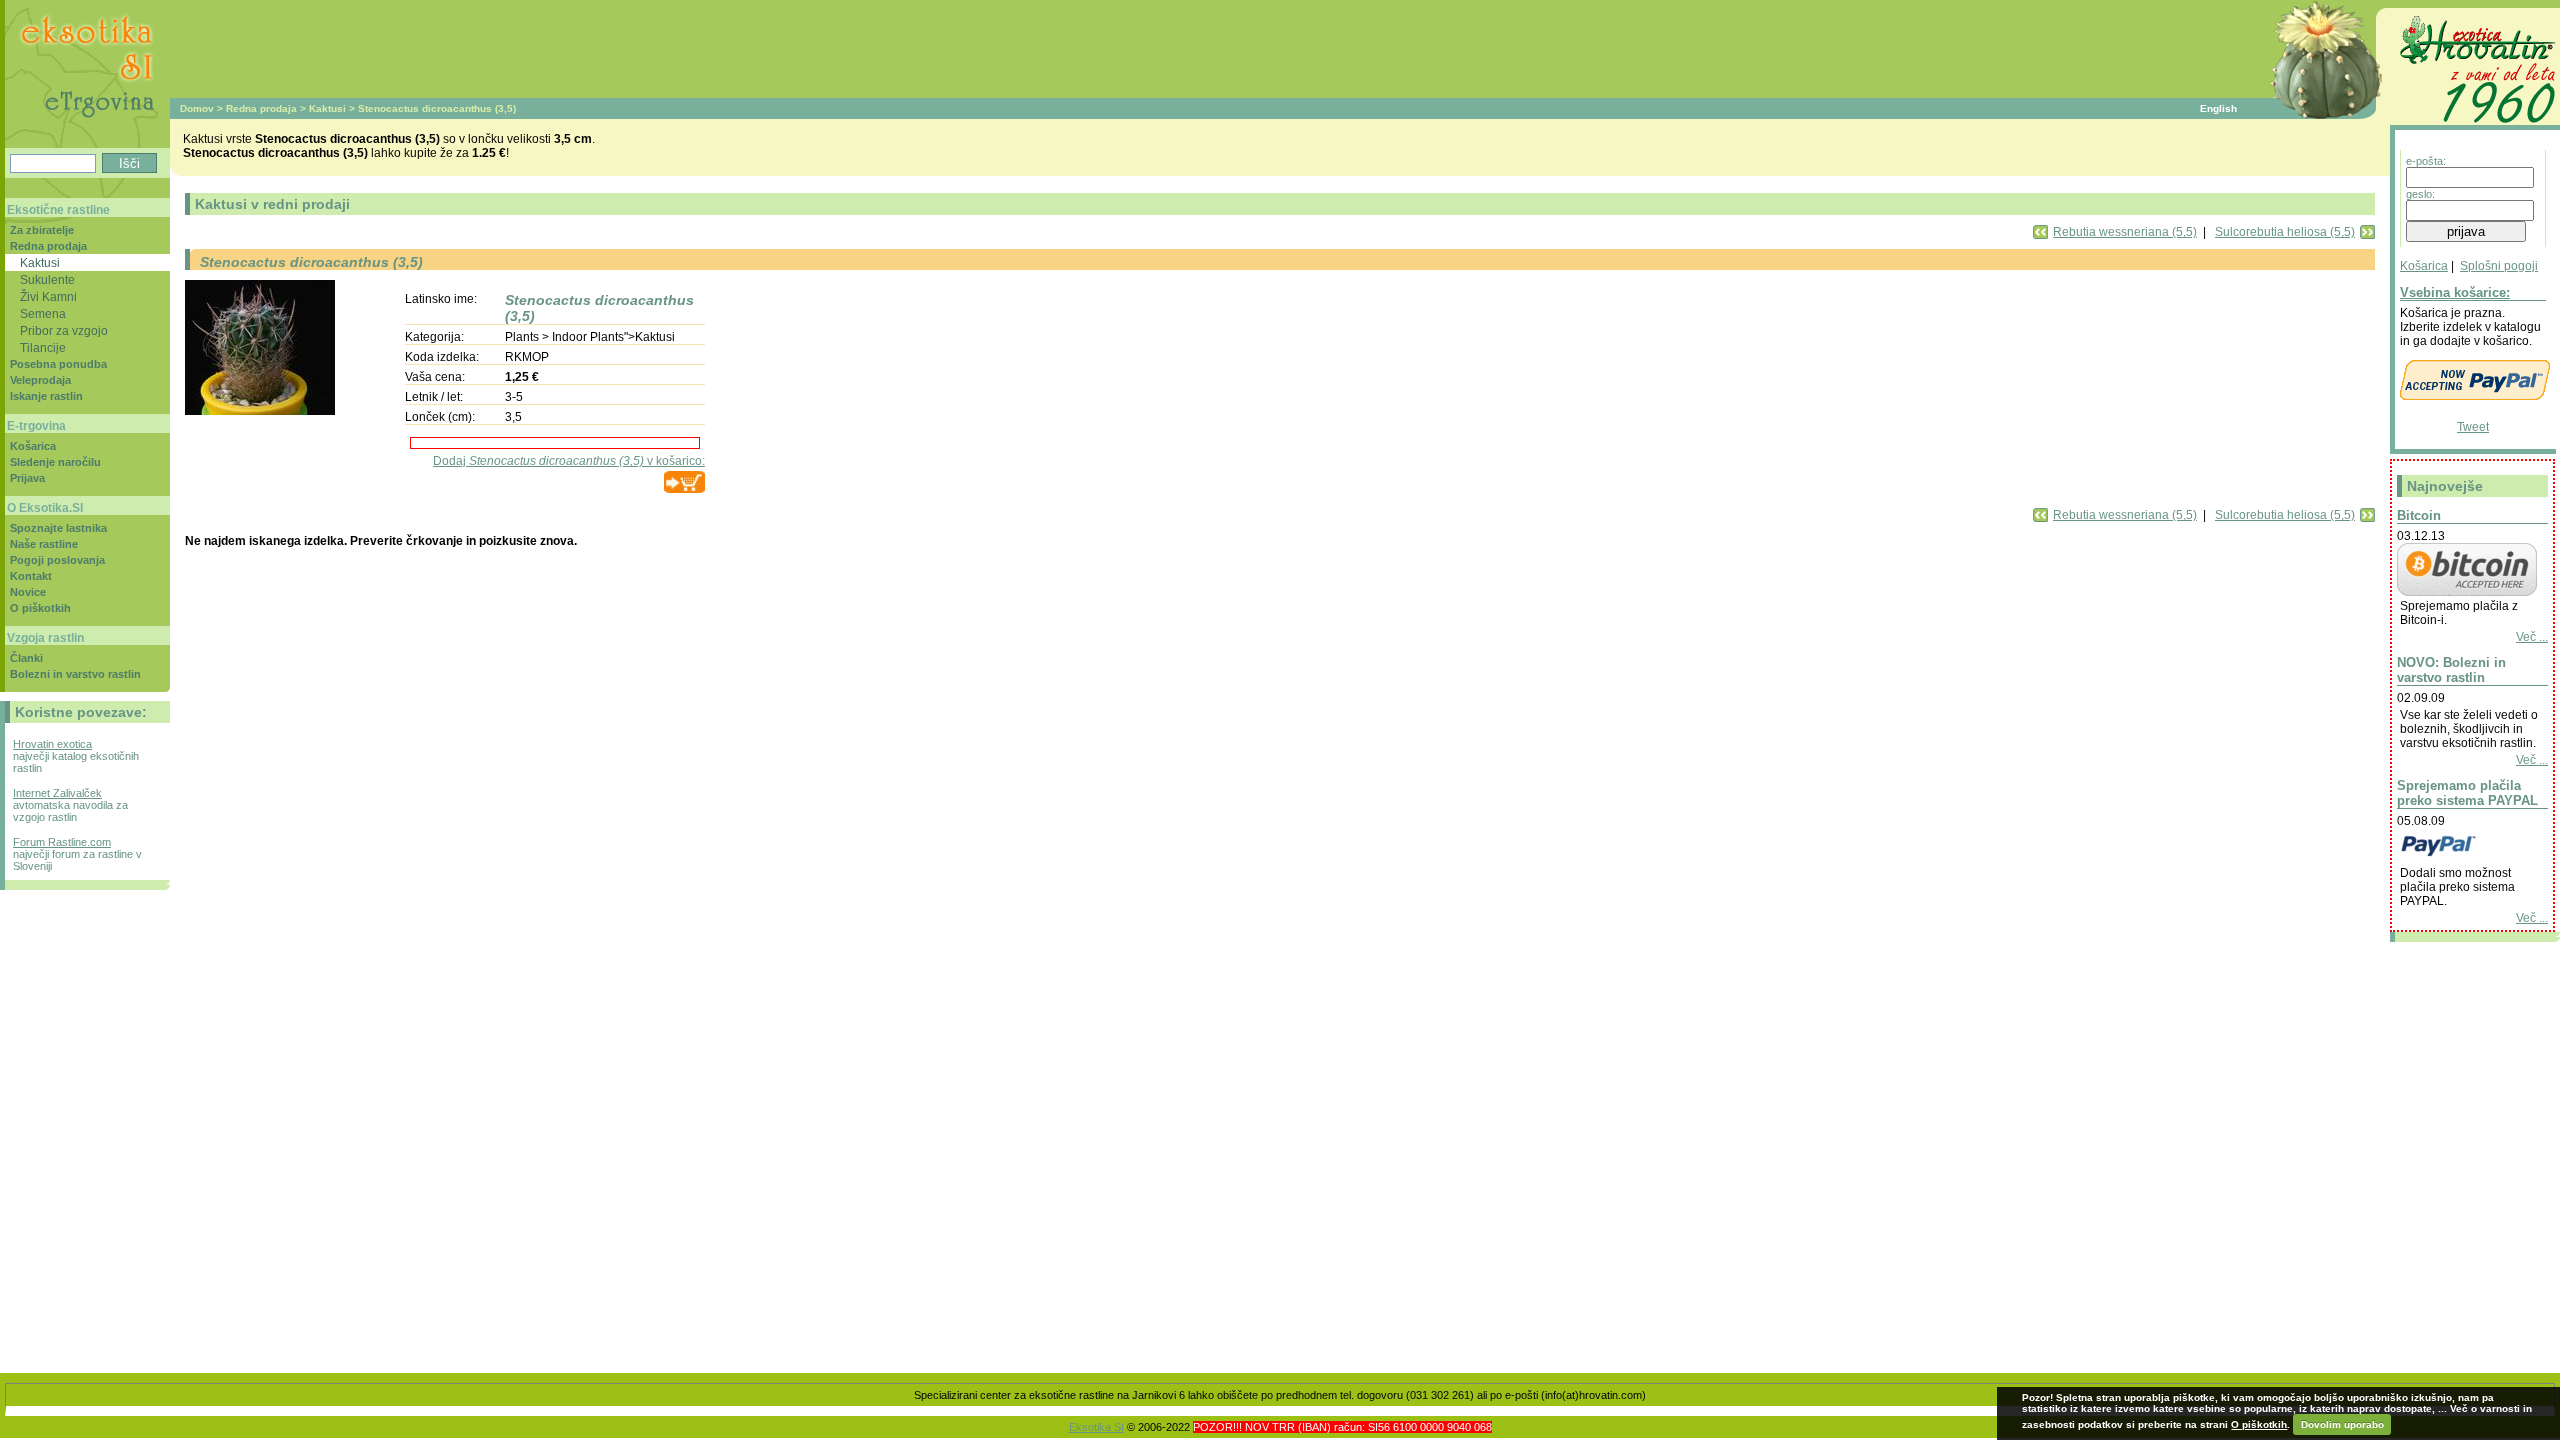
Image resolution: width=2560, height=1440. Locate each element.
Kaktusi (327, 108)
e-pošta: (2426, 161)
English (2218, 108)
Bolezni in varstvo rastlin (75, 674)
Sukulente (47, 279)
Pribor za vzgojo (64, 330)
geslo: (2420, 194)
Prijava (27, 478)
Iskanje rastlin (46, 396)
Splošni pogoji (2499, 266)
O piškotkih (40, 608)
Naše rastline (44, 544)
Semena (43, 313)
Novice (28, 592)
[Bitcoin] (2467, 592)
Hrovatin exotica (52, 744)
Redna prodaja (261, 108)
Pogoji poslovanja (57, 560)
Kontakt (31, 576)
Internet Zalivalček (57, 793)
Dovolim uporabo (2342, 1424)
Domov (197, 108)
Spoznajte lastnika (58, 528)
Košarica (2424, 266)
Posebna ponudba (58, 364)
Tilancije (43, 347)
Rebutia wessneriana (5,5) (2125, 232)
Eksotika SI (1096, 1427)
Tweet (2473, 427)
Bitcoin (2419, 515)
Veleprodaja (40, 380)
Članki (26, 658)
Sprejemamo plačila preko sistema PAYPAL (2467, 793)
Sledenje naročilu (55, 462)
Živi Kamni (48, 296)
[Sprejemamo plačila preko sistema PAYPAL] (2467, 859)
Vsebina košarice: (2455, 292)
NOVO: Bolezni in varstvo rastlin (2451, 670)
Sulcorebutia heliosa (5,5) (2285, 232)
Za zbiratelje (42, 230)
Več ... (2532, 637)
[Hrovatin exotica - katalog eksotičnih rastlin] (2475, 126)
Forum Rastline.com (62, 842)
